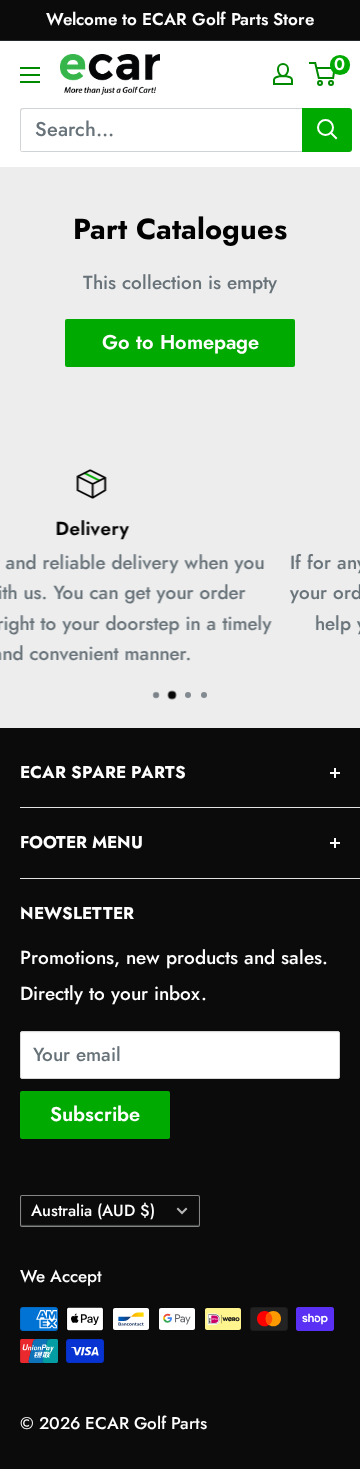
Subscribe (95, 1114)
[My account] (283, 74)
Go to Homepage (180, 342)
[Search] (327, 130)
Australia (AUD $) (93, 1210)
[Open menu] (30, 75)
